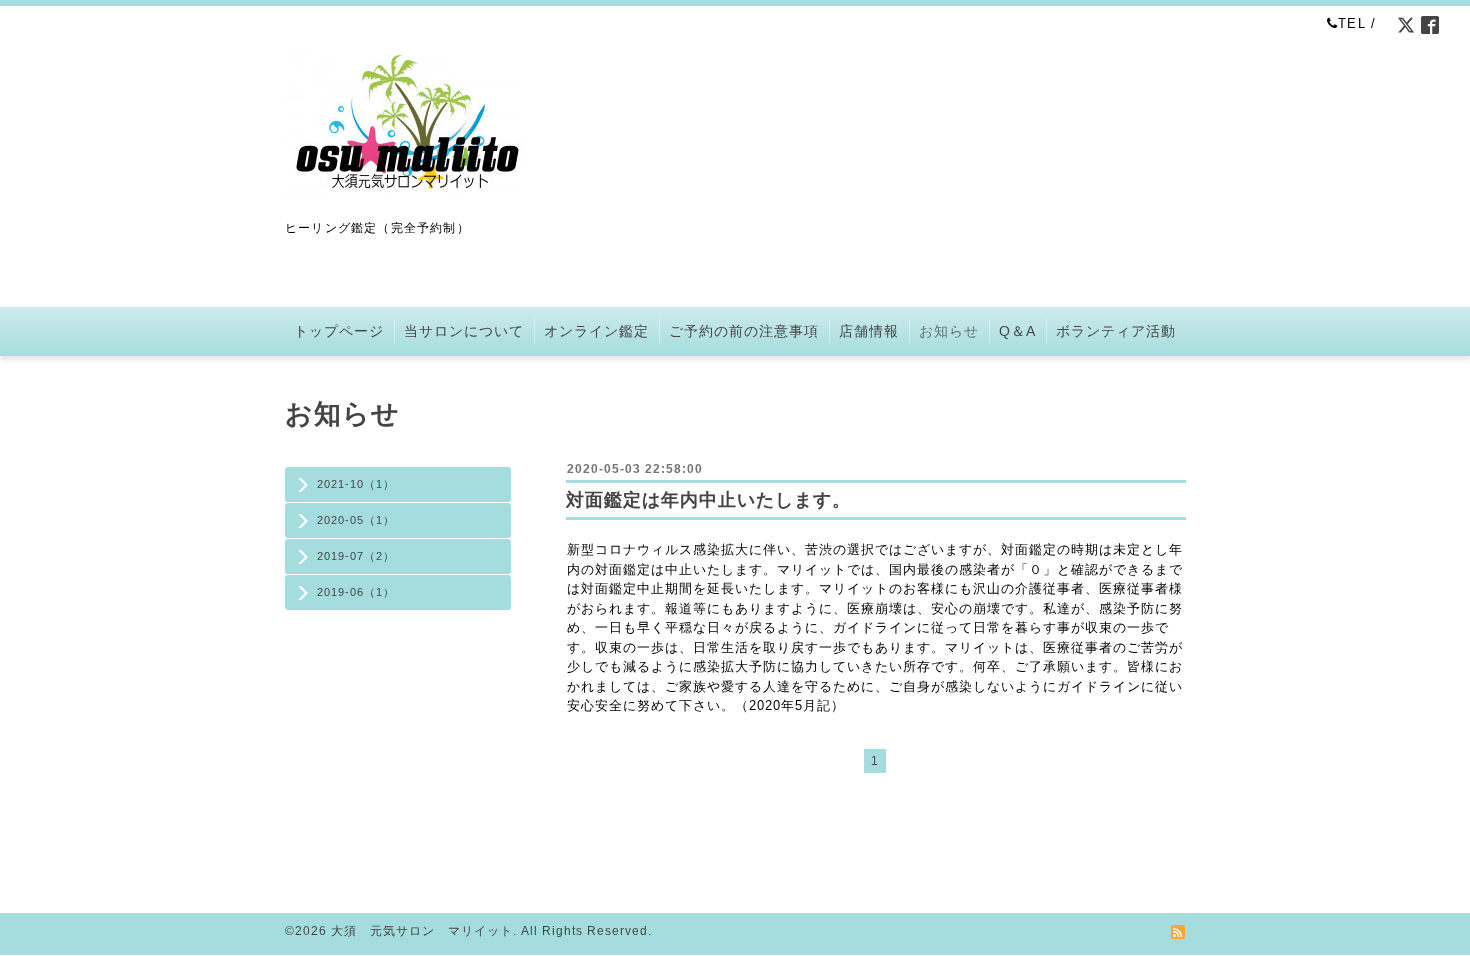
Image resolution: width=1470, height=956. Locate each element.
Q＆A (1017, 331)
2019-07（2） (356, 556)
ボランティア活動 (1116, 331)
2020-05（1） (356, 520)
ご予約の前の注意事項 (744, 331)
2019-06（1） (356, 592)
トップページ (339, 331)
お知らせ (949, 331)
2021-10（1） (356, 484)
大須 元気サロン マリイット (422, 931)
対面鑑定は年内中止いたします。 (708, 500)
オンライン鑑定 (596, 331)
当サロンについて (464, 331)
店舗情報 (869, 331)
